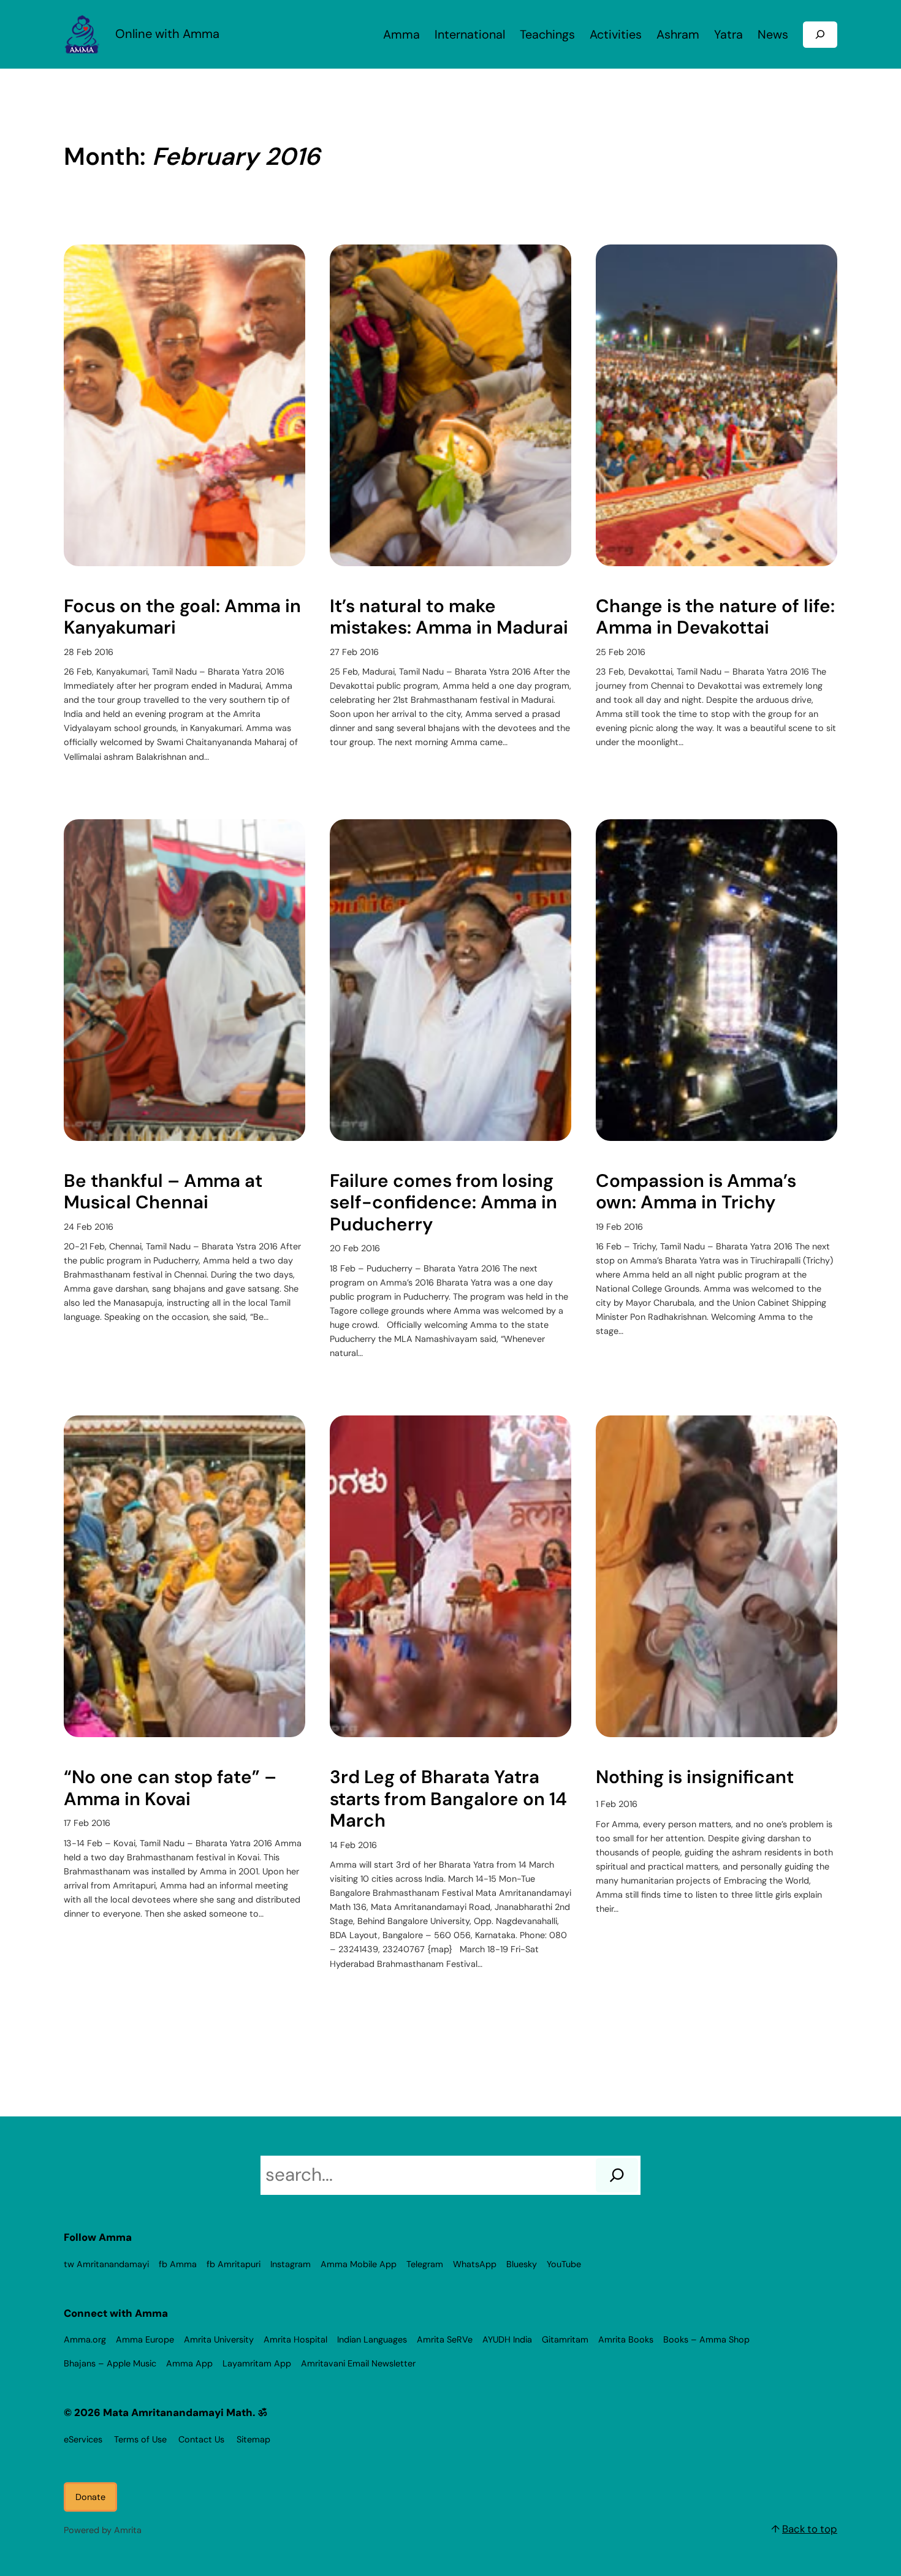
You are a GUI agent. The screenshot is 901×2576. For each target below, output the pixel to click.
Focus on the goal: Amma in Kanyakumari (182, 617)
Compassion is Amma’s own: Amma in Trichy (696, 1192)
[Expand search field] (820, 35)
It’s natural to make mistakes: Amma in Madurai (449, 617)
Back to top (810, 2529)
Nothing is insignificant (695, 1778)
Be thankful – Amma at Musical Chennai (163, 1192)
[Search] (617, 2175)
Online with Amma (167, 34)
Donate (90, 2497)
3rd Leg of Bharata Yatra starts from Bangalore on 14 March (448, 1799)
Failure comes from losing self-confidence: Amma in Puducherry (443, 1203)
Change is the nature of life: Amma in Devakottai (715, 617)
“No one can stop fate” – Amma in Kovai (170, 1788)
